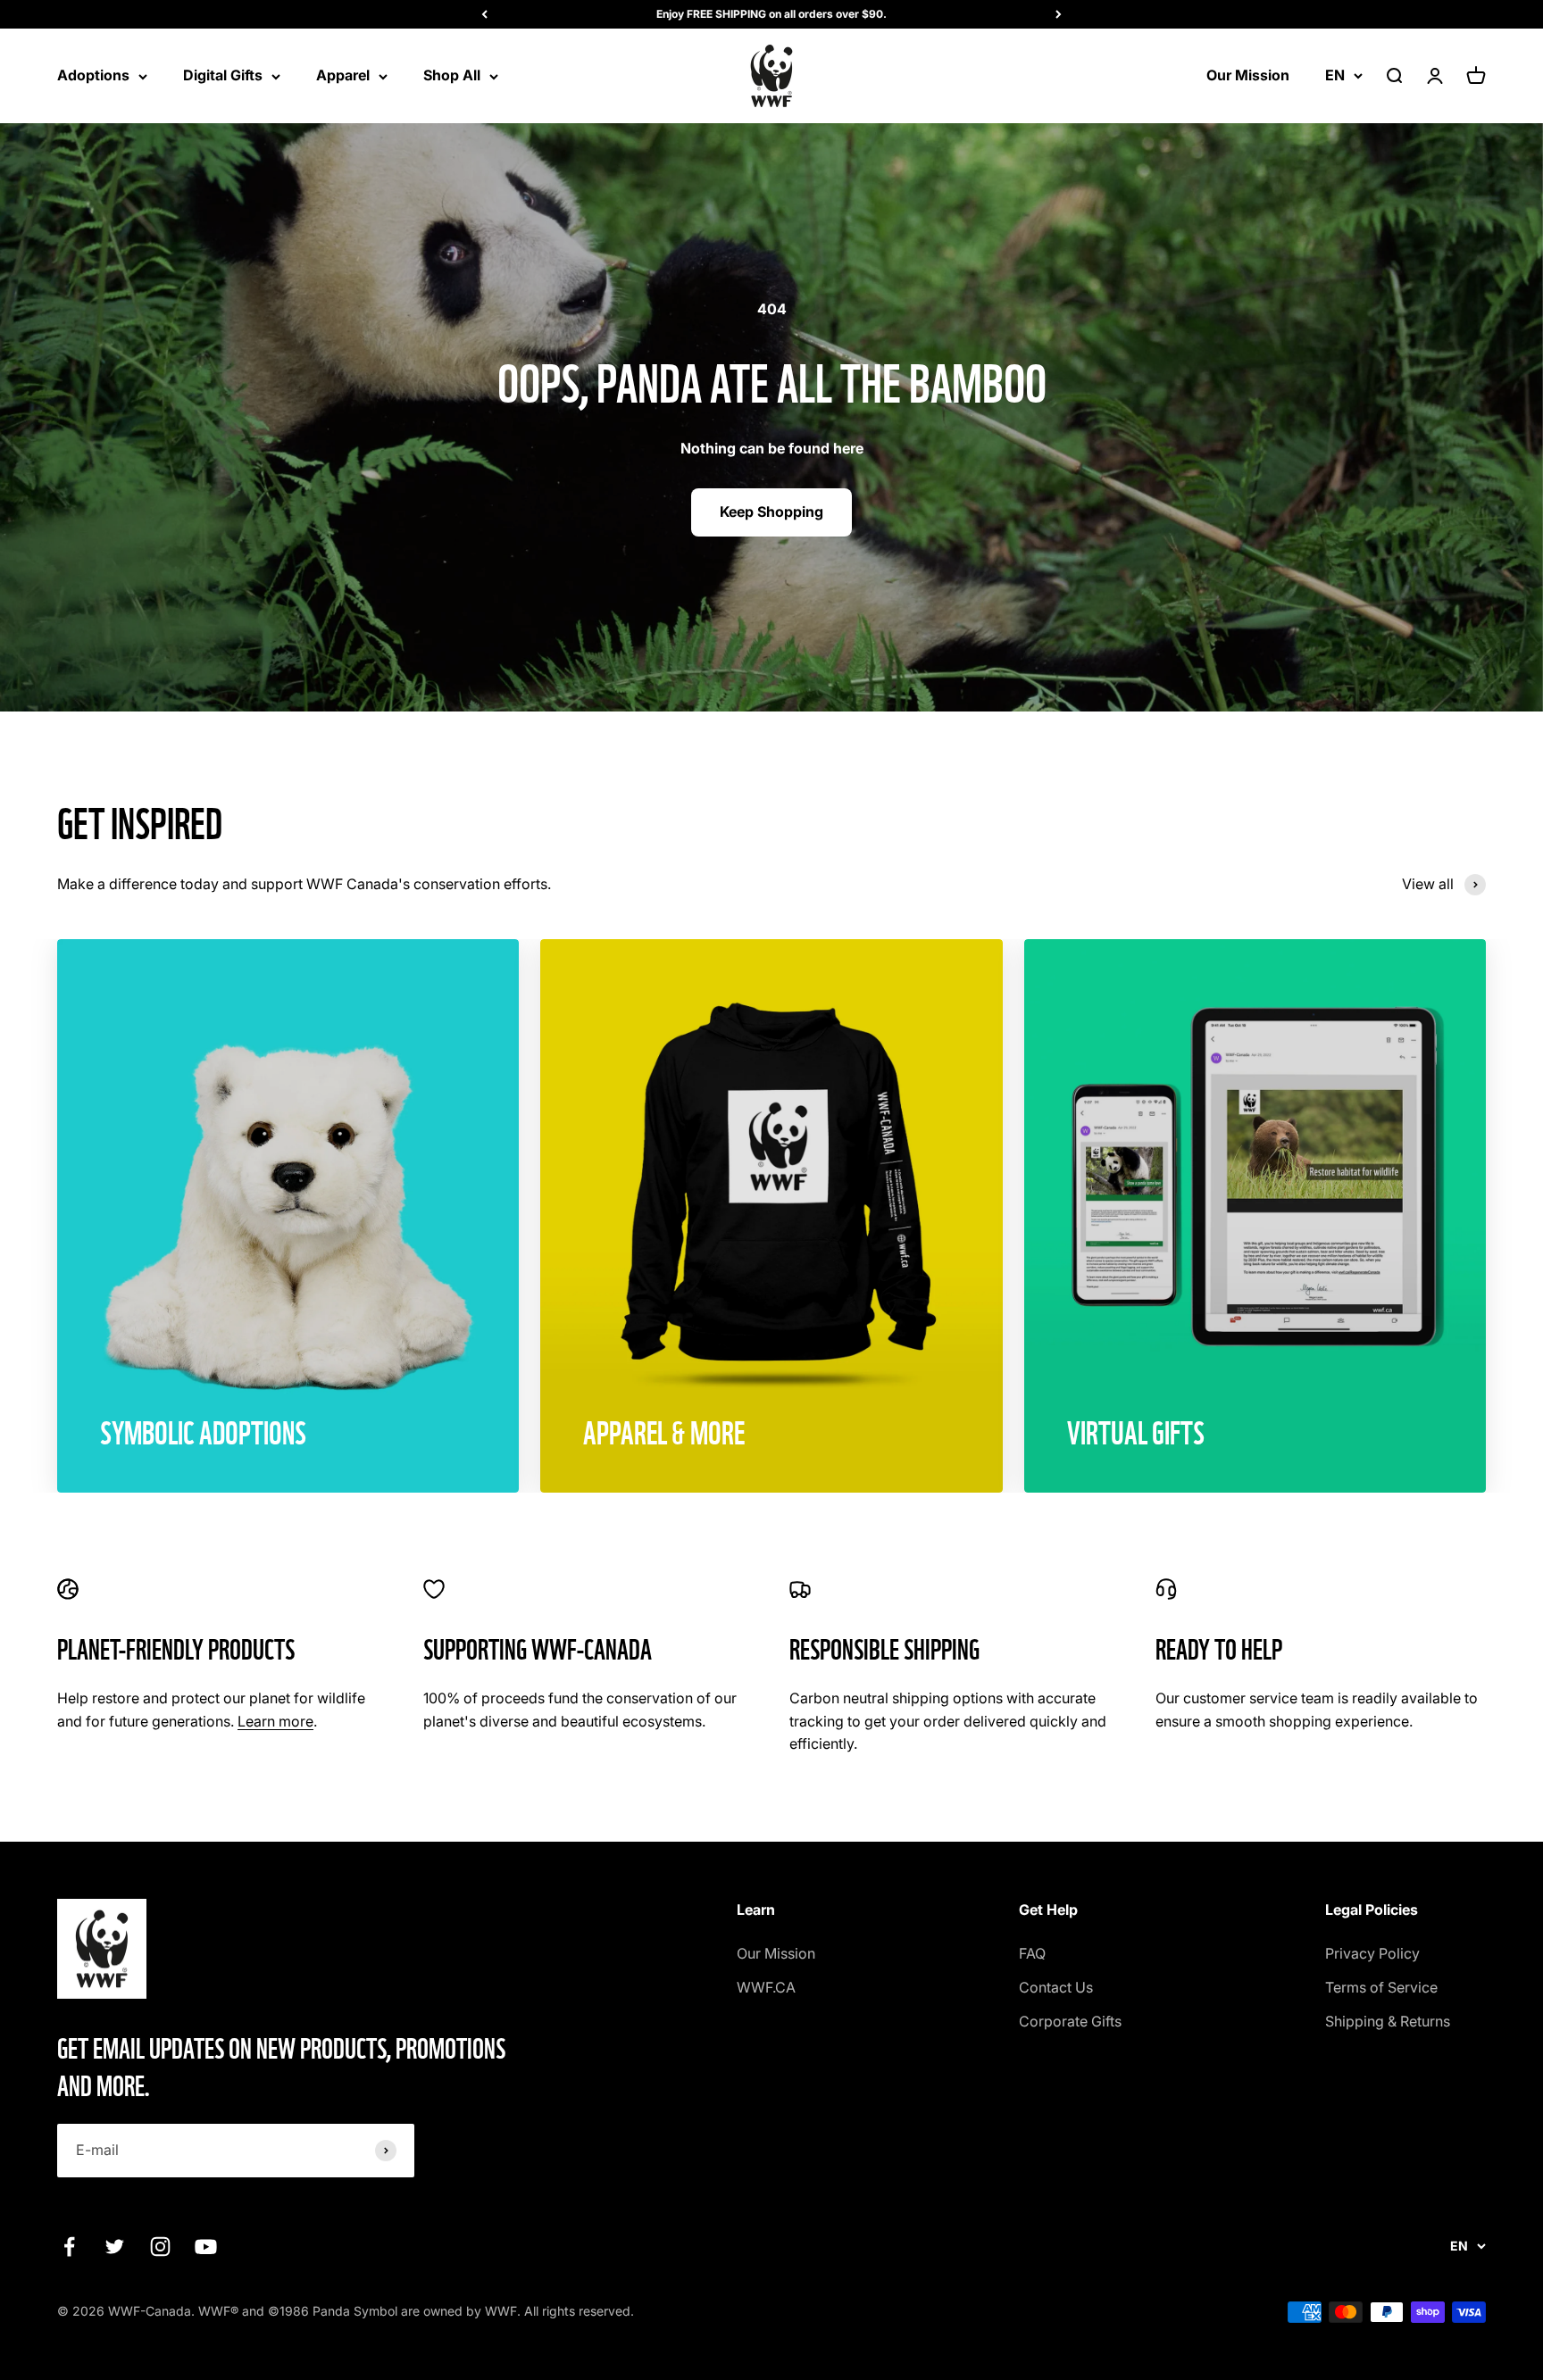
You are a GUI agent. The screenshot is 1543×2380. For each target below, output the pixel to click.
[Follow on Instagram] (160, 2247)
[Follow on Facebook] (69, 2247)
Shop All (452, 75)
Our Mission (1248, 75)
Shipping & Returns (1388, 2021)
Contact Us (1056, 1987)
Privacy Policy (1372, 1953)
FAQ (1032, 1953)
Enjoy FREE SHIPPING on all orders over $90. (771, 14)
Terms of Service (1381, 1987)
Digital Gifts (223, 75)
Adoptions (93, 75)
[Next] (1059, 14)
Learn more (275, 1721)
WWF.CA (766, 1987)
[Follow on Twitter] (115, 2247)
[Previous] (484, 14)
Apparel (343, 75)
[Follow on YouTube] (206, 2247)
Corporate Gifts (1070, 2021)
